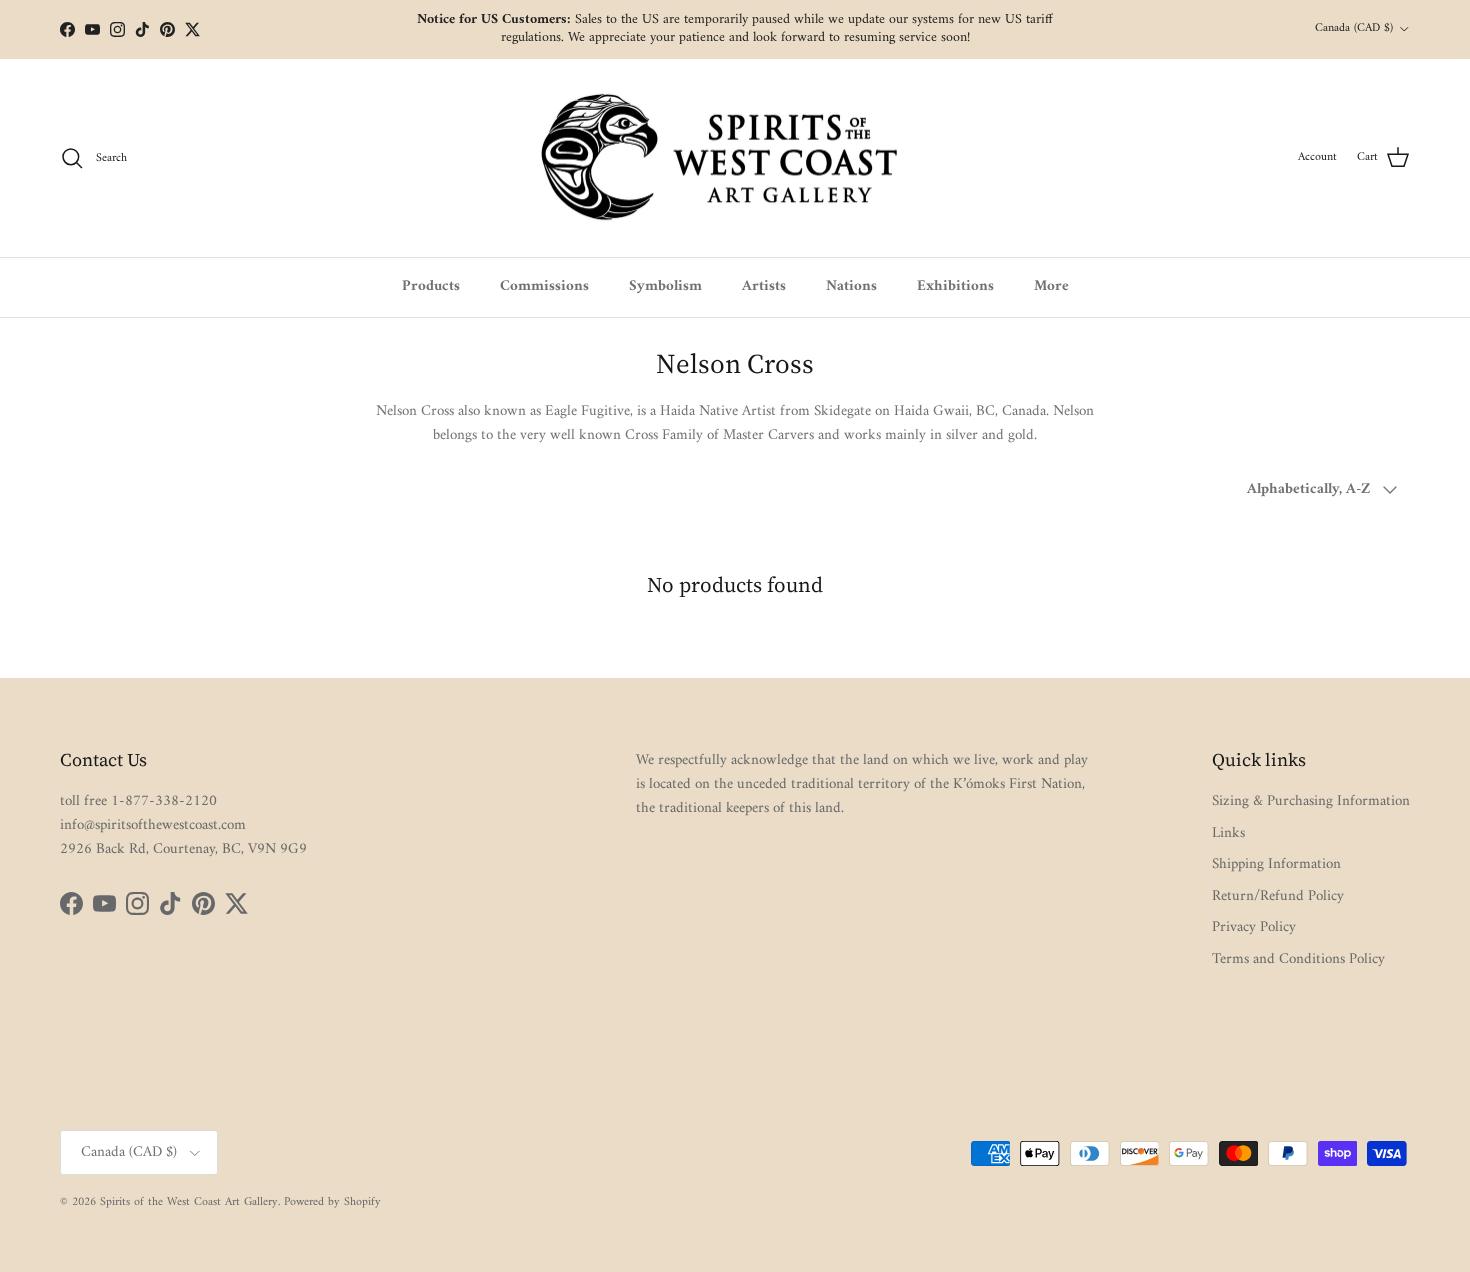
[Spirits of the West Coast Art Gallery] (735, 158)
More (1051, 286)
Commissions (544, 286)
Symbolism (665, 286)
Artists (764, 286)
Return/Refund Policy (1278, 896)
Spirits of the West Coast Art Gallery (189, 1202)
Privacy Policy (1254, 927)
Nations (851, 286)
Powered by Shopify (332, 1202)
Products (431, 286)
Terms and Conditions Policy (1298, 959)
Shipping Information (1276, 864)
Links (1228, 833)
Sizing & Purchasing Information (1311, 801)
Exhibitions (955, 286)
